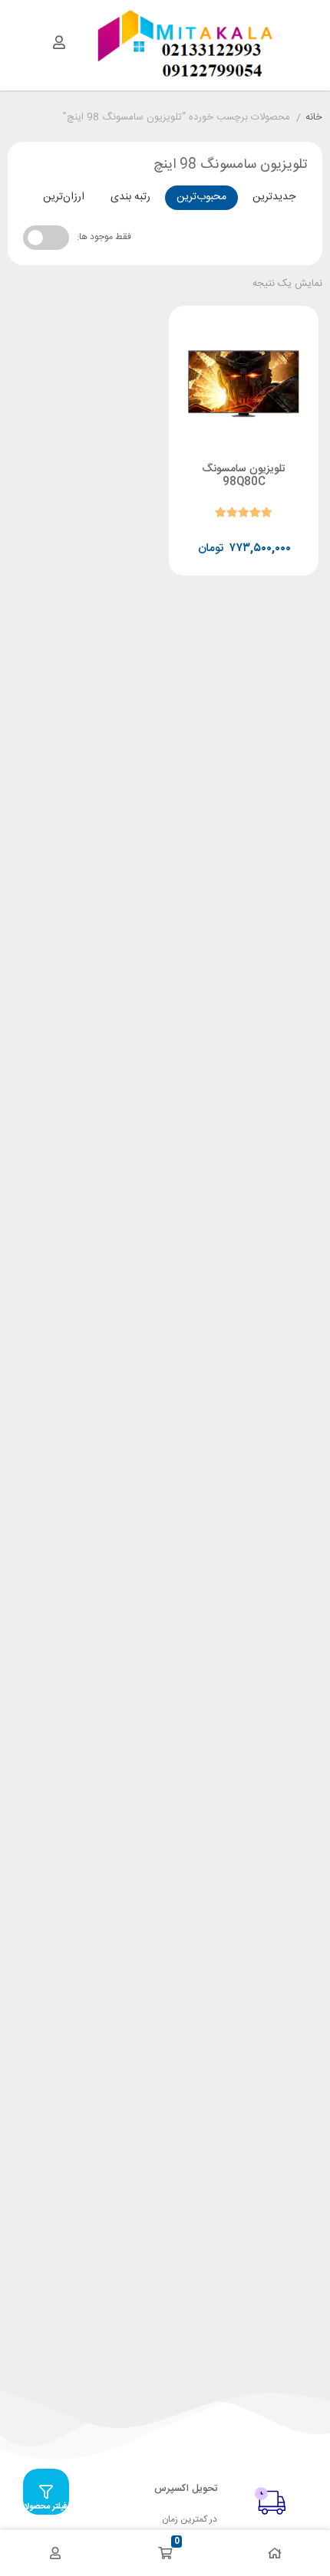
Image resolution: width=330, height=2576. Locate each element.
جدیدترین (274, 197)
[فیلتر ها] (46, 2492)
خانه (314, 118)
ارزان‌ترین (64, 197)
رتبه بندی (130, 197)
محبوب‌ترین (201, 197)
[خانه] (275, 2553)
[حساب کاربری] (59, 42)
